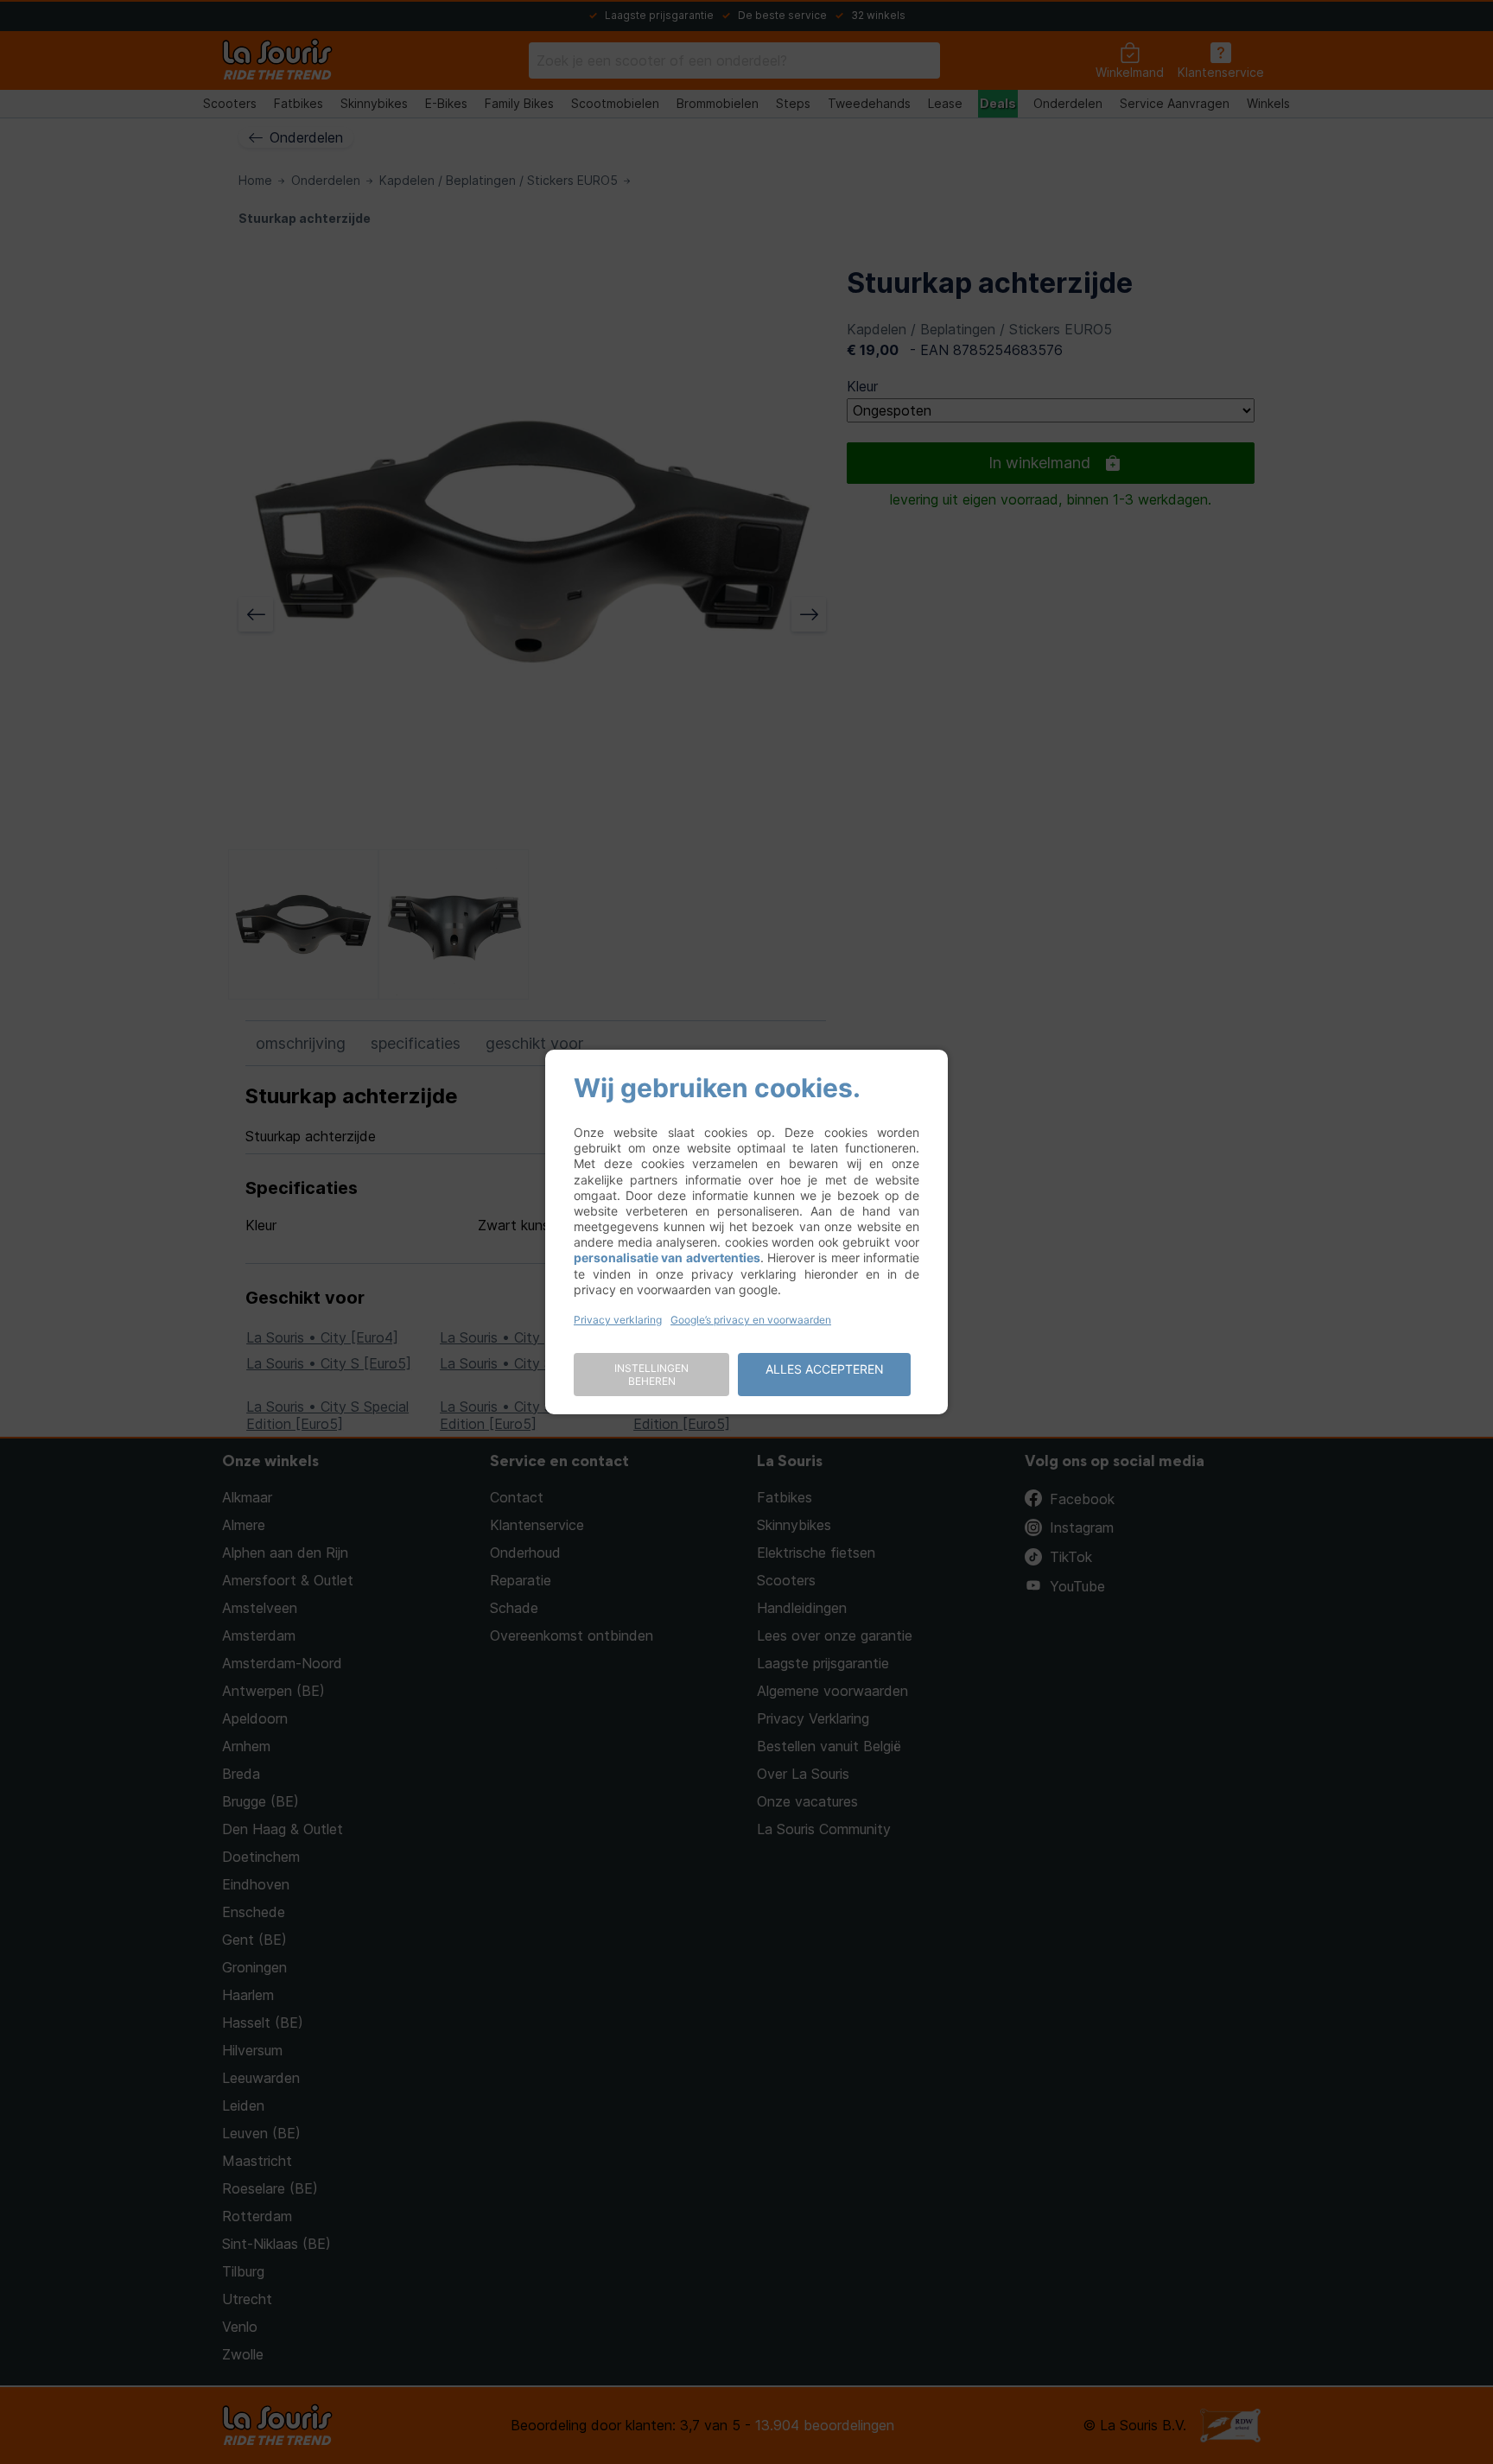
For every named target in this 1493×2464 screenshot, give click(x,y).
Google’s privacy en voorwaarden (751, 1320)
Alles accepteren (825, 1369)
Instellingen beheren (651, 1375)
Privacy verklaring (618, 1320)
